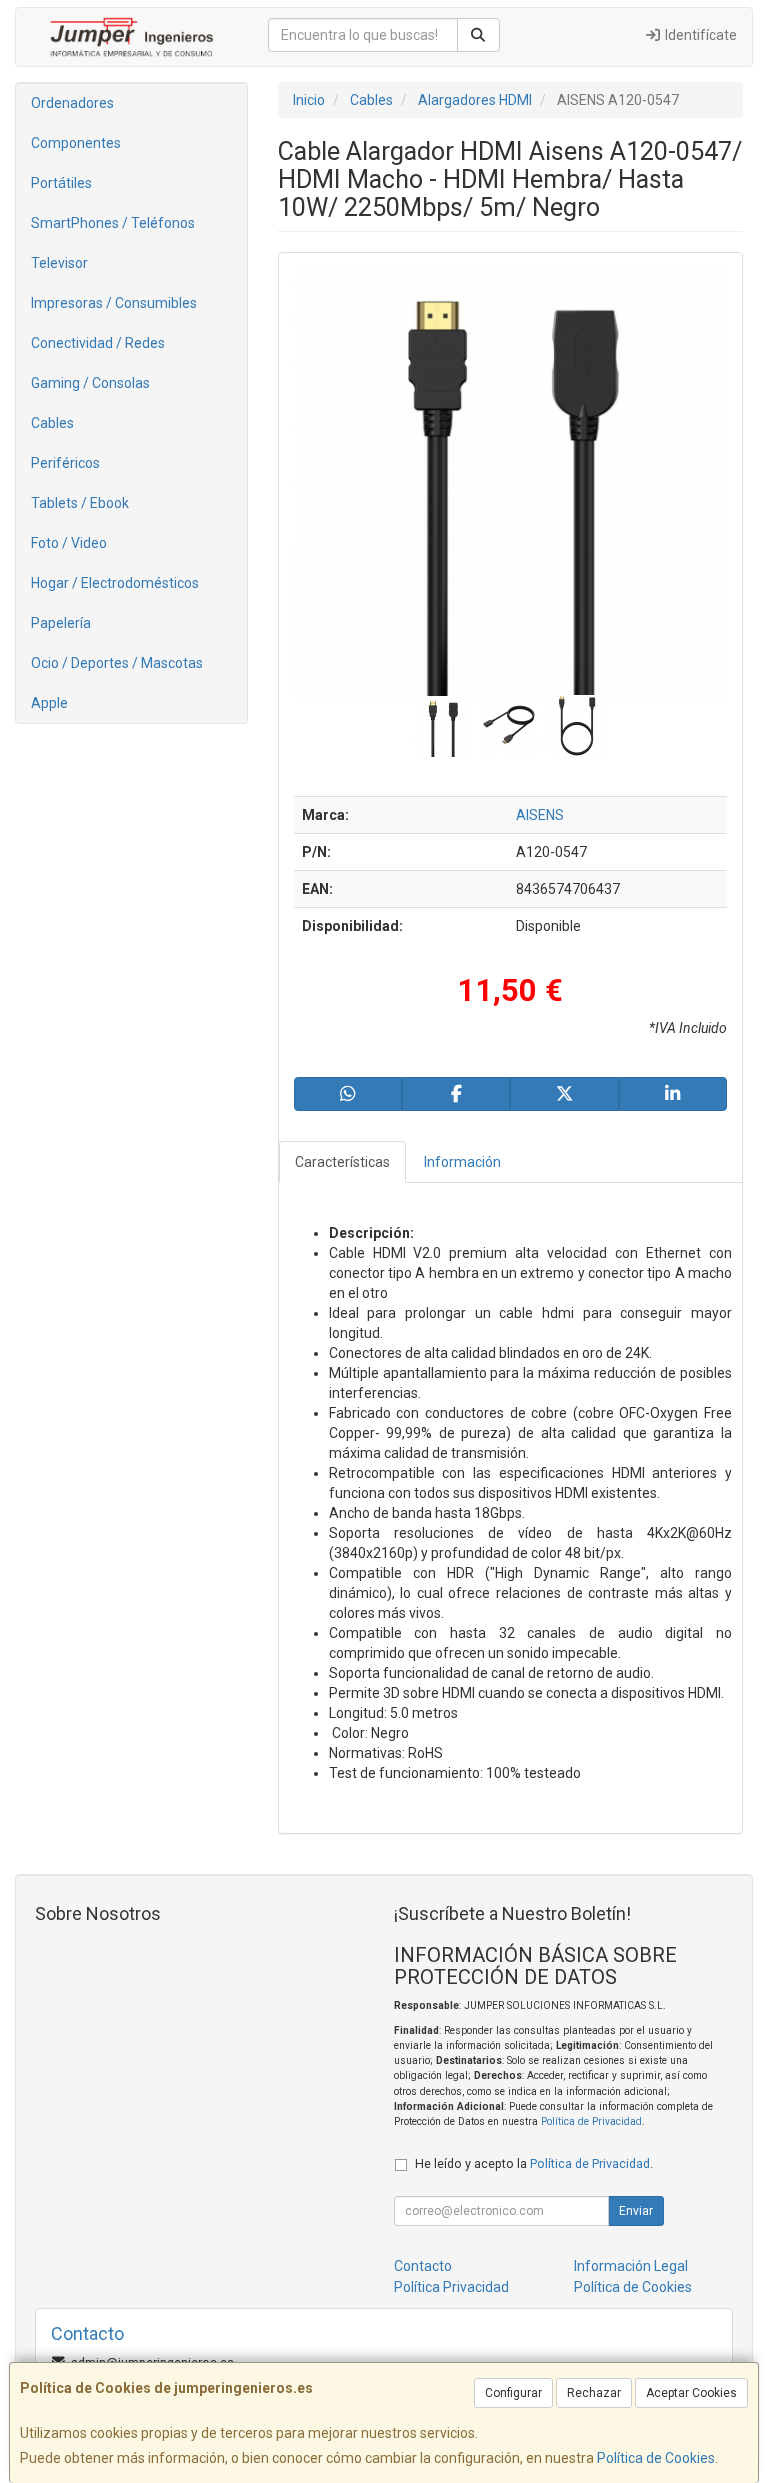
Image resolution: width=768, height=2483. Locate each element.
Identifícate (699, 35)
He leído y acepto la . (534, 2163)
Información (462, 1162)
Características (342, 1162)
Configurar (513, 2393)
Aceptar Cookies (691, 2393)
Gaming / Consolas (90, 383)
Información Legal (631, 2266)
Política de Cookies (656, 2458)
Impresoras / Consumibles (114, 303)
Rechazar (594, 2393)
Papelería (61, 623)
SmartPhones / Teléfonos (113, 223)
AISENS (540, 815)
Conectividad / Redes (98, 343)
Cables (52, 423)
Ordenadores (72, 103)
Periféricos (65, 463)
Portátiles (61, 183)
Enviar (636, 2211)
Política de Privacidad (591, 2121)
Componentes (76, 143)
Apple (49, 703)
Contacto (423, 2266)
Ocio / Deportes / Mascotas (117, 663)
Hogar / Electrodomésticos (115, 583)
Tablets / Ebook (80, 503)
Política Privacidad (451, 2287)
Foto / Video (69, 543)
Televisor (59, 263)
